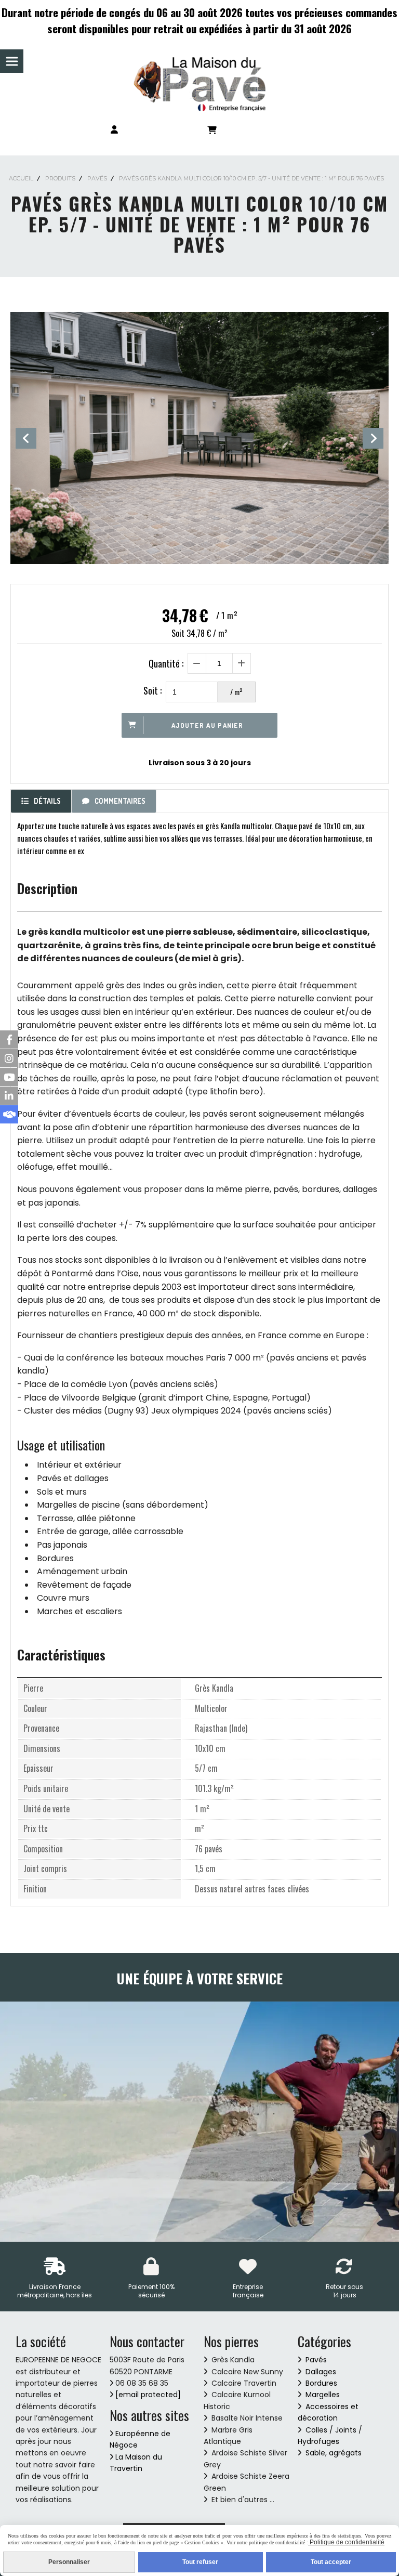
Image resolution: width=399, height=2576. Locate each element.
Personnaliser (69, 2562)
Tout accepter (331, 2562)
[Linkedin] (9, 1096)
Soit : (152, 690)
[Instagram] (9, 1058)
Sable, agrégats (334, 2453)
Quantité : (166, 663)
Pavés (316, 2360)
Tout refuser (200, 2562)
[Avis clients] (9, 1114)
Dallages (321, 2372)
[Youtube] (9, 1077)
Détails (47, 801)
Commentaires (120, 801)
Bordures (321, 2383)
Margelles (323, 2395)
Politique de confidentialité (346, 2542)
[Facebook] (9, 1039)
